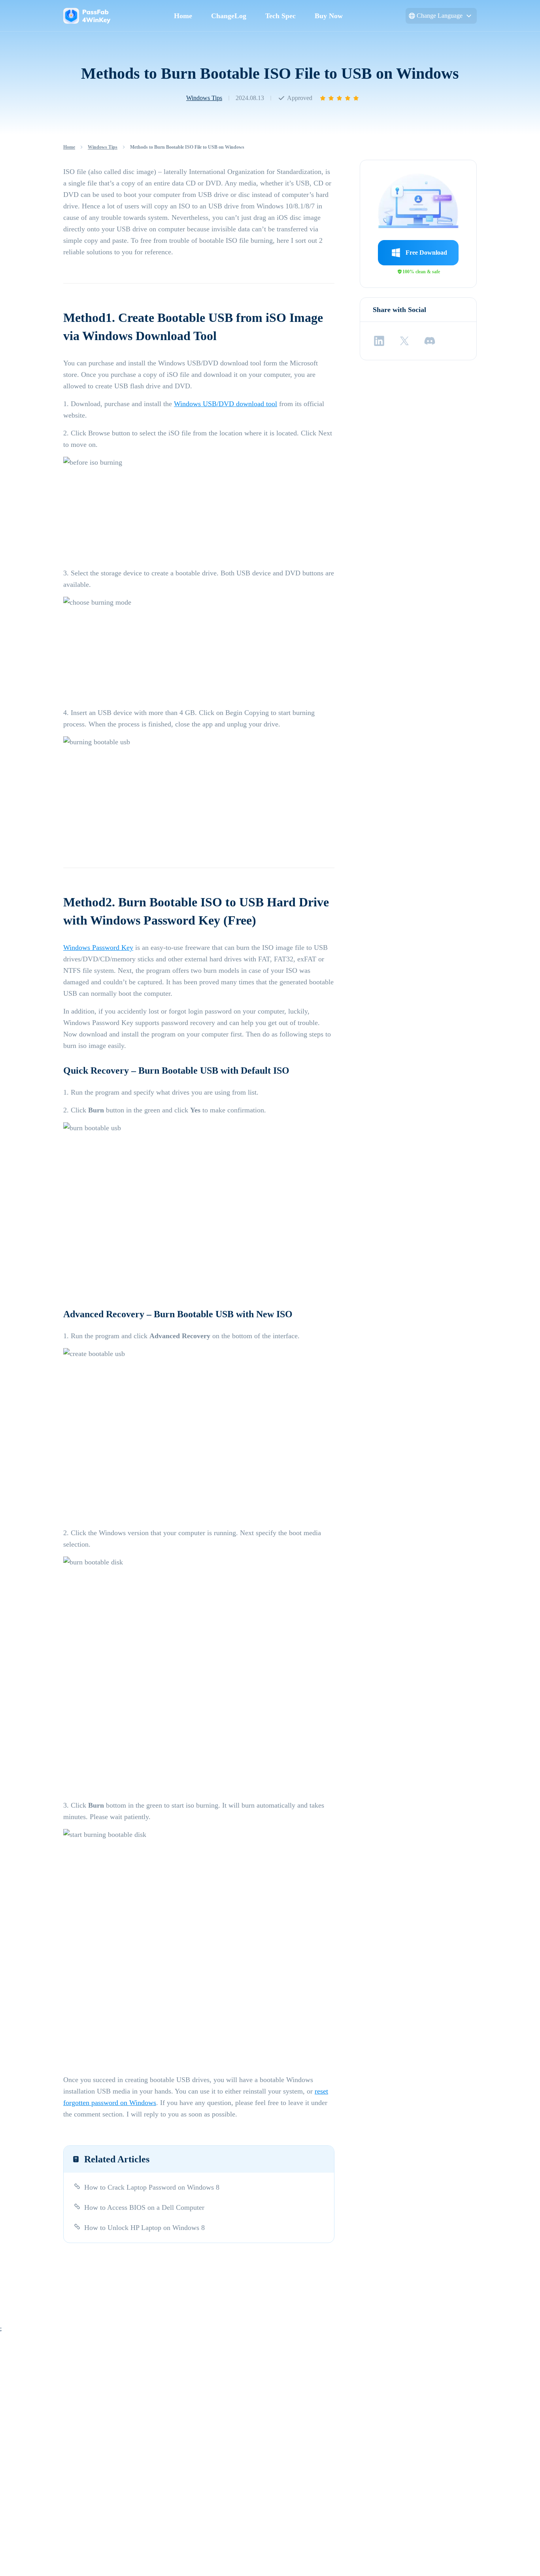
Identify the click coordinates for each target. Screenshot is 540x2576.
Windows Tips (204, 98)
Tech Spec (280, 16)
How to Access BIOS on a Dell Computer (144, 2207)
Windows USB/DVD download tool (226, 404)
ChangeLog (229, 16)
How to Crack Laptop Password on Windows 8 (152, 2187)
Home (183, 16)
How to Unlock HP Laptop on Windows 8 (144, 2228)
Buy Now (329, 16)
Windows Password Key (98, 948)
